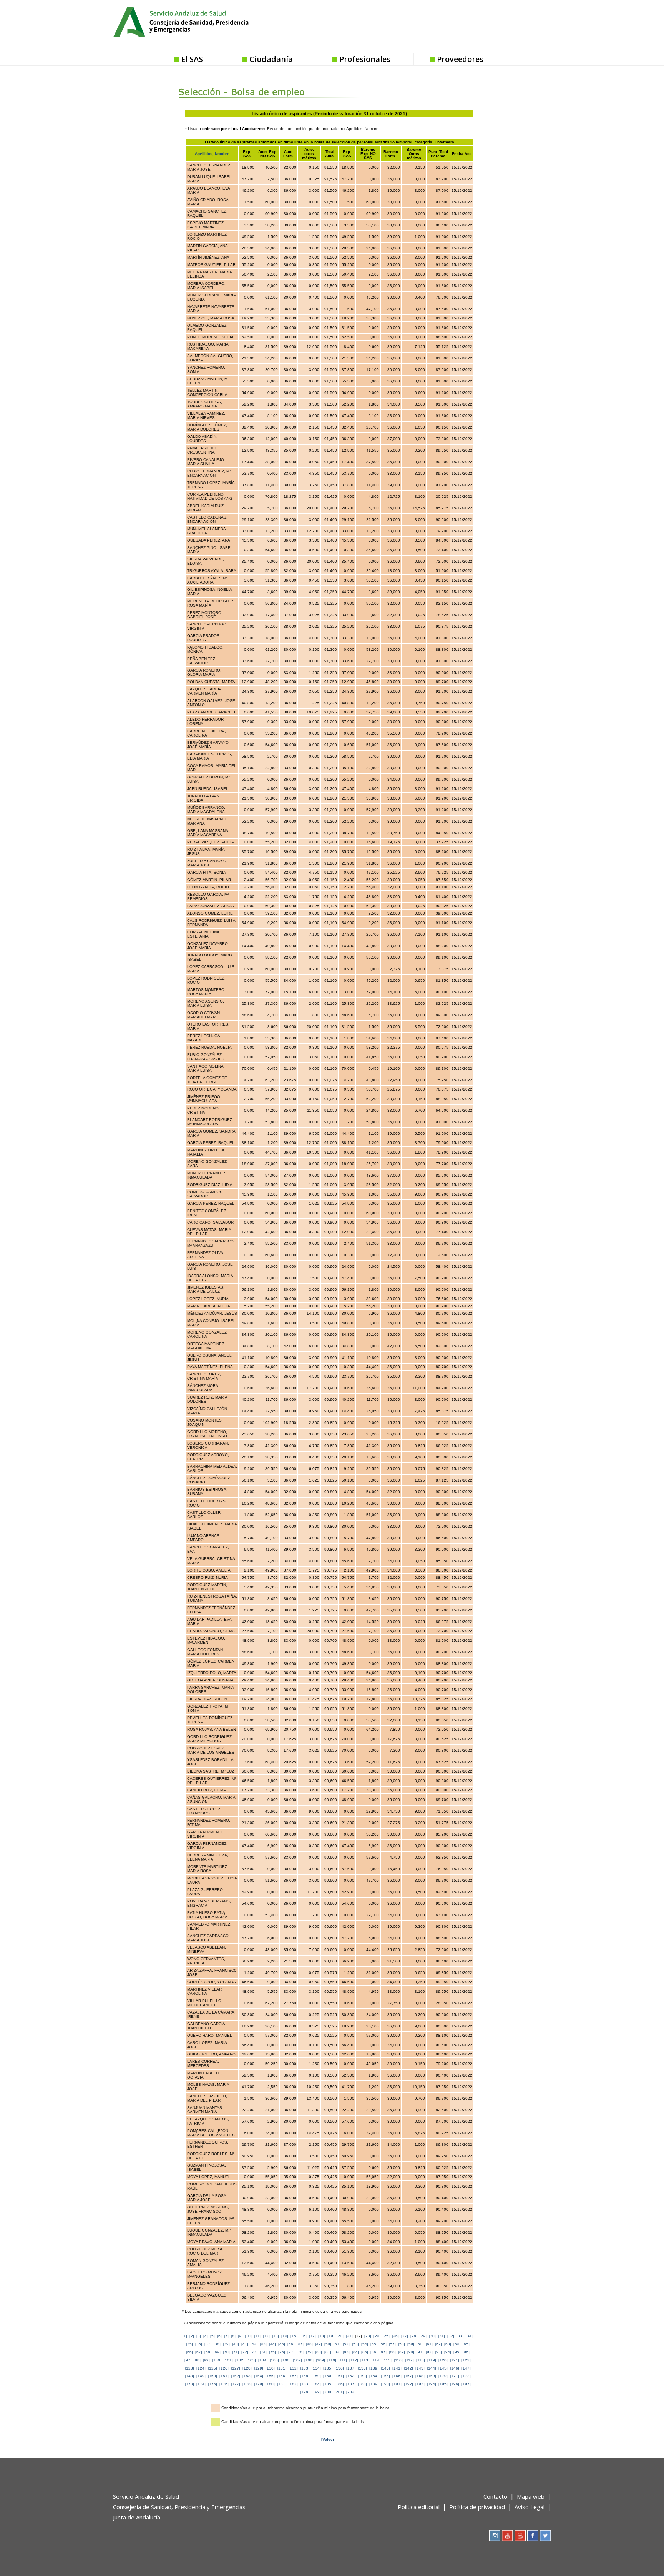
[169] (432, 2376)
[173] (189, 2384)
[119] (432, 2360)
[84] (355, 2352)
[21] (349, 2336)
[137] (351, 2368)
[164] (374, 2376)
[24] (377, 2336)
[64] (457, 2344)
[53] (355, 2344)
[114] (376, 2360)
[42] (254, 2344)
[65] (466, 2344)
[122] (466, 2360)
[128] (247, 2368)
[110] (332, 2360)
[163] (362, 2376)
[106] (286, 2360)
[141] (397, 2368)
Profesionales (365, 59)
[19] (331, 2336)
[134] (316, 2368)
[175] (212, 2384)
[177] (236, 2384)
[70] (226, 2352)
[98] (197, 2360)
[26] (395, 2336)
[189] (374, 2384)
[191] (397, 2384)
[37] (208, 2344)
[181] (282, 2384)
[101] (228, 2360)
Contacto (495, 2496)
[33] (460, 2336)
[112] (354, 2360)
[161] (339, 2376)
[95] (457, 2352)
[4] (206, 2336)
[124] (201, 2368)
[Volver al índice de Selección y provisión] (260, 86)
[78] (300, 2352)
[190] (385, 2384)
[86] (374, 2352)
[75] (272, 2352)
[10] (248, 2336)
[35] (189, 2344)
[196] (455, 2384)
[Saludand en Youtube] (520, 2535)
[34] (469, 2336)
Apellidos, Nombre (212, 154)
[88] (392, 2352)
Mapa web (531, 2496)
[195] (443, 2384)
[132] (293, 2368)
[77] (291, 2352)
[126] (224, 2368)
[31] (442, 2336)
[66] (189, 2352)
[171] (455, 2376)
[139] (374, 2368)
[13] (276, 2336)
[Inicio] (200, 21)
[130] (270, 2368)
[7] (226, 2336)
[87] (383, 2352)
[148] (189, 2376)
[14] (285, 2336)
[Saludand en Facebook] (533, 2535)
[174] (201, 2384)
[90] (411, 2352)
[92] (429, 2352)
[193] (420, 2384)
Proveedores (460, 59)
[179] (259, 2384)
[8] (233, 2336)
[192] (408, 2384)
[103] (251, 2360)
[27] (405, 2336)
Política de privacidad (477, 2507)
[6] (219, 2336)
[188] (362, 2384)
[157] (293, 2376)
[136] (339, 2368)
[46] (291, 2344)
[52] (346, 2344)
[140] (385, 2368)
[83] (346, 2352)
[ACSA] (114, 2530)
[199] (316, 2392)
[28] (414, 2336)
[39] (226, 2344)
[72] (245, 2352)
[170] (443, 2376)
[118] (421, 2360)
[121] (455, 2360)
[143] (420, 2368)
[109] (320, 2360)
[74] (263, 2352)
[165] (385, 2376)
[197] (466, 2384)
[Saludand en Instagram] (495, 2535)
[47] (300, 2344)
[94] (448, 2352)
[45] (282, 2344)
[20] (340, 2336)
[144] (432, 2368)
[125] (212, 2368)
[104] (263, 2360)
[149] (201, 2376)
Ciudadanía (271, 59)
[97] (188, 2360)
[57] (392, 2344)
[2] (192, 2336)
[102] (240, 2360)
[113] (365, 2360)
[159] (316, 2376)
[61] (429, 2344)
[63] (448, 2344)
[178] (247, 2384)
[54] (365, 2344)
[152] (236, 2376)
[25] (386, 2336)
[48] (309, 2344)
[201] (339, 2392)
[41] (245, 2344)
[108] (309, 2360)
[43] (263, 2344)
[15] (294, 2336)
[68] (208, 2352)
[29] (423, 2336)
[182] (293, 2384)
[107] (297, 2360)
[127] (236, 2368)
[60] (420, 2344)
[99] (206, 2360)
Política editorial (419, 2507)
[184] (316, 2384)
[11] (257, 2336)
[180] (270, 2384)
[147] (466, 2368)
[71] (236, 2352)
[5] (212, 2336)
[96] (466, 2352)
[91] (420, 2352)
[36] (199, 2344)
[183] (305, 2384)
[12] (266, 2336)
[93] (438, 2352)
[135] (328, 2368)
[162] (351, 2376)
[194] (432, 2384)
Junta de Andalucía (137, 2517)
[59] (411, 2344)
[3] (199, 2336)
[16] (303, 2336)
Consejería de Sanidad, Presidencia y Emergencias (179, 2507)
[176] (224, 2384)
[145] (443, 2368)
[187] (351, 2384)
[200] (328, 2392)
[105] (274, 2360)
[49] (319, 2344)
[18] (322, 2336)
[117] (409, 2360)
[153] (247, 2376)
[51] (337, 2344)
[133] (305, 2368)
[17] (312, 2336)
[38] (217, 2344)
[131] (282, 2368)
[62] (438, 2344)
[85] (365, 2352)
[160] (328, 2376)
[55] (374, 2344)
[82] (337, 2352)
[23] (368, 2336)
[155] (270, 2376)
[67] (199, 2352)
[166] (397, 2376)
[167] (408, 2376)
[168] (420, 2376)
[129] (259, 2368)
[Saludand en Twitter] (545, 2535)
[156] (282, 2376)
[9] (240, 2336)
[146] (455, 2368)
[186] (339, 2384)
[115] (387, 2360)
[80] (319, 2352)
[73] (254, 2352)
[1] (185, 2336)
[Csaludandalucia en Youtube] (507, 2535)
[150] (212, 2376)
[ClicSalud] (507, 23)
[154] (259, 2376)
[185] (328, 2384)
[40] (236, 2344)
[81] (328, 2352)
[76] (282, 2352)
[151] (224, 2376)
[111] (343, 2360)
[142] (408, 2368)
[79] (309, 2352)
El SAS (192, 59)
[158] (305, 2376)
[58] (402, 2344)
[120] (443, 2360)
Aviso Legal (530, 2507)
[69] (217, 2352)
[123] (189, 2368)
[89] (402, 2352)
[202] (351, 2392)
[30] (432, 2336)
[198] (305, 2392)
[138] (362, 2368)
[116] (398, 2360)
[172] (466, 2376)
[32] (451, 2336)
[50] (328, 2344)
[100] (217, 2360)
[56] (383, 2344)
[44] (272, 2344)
